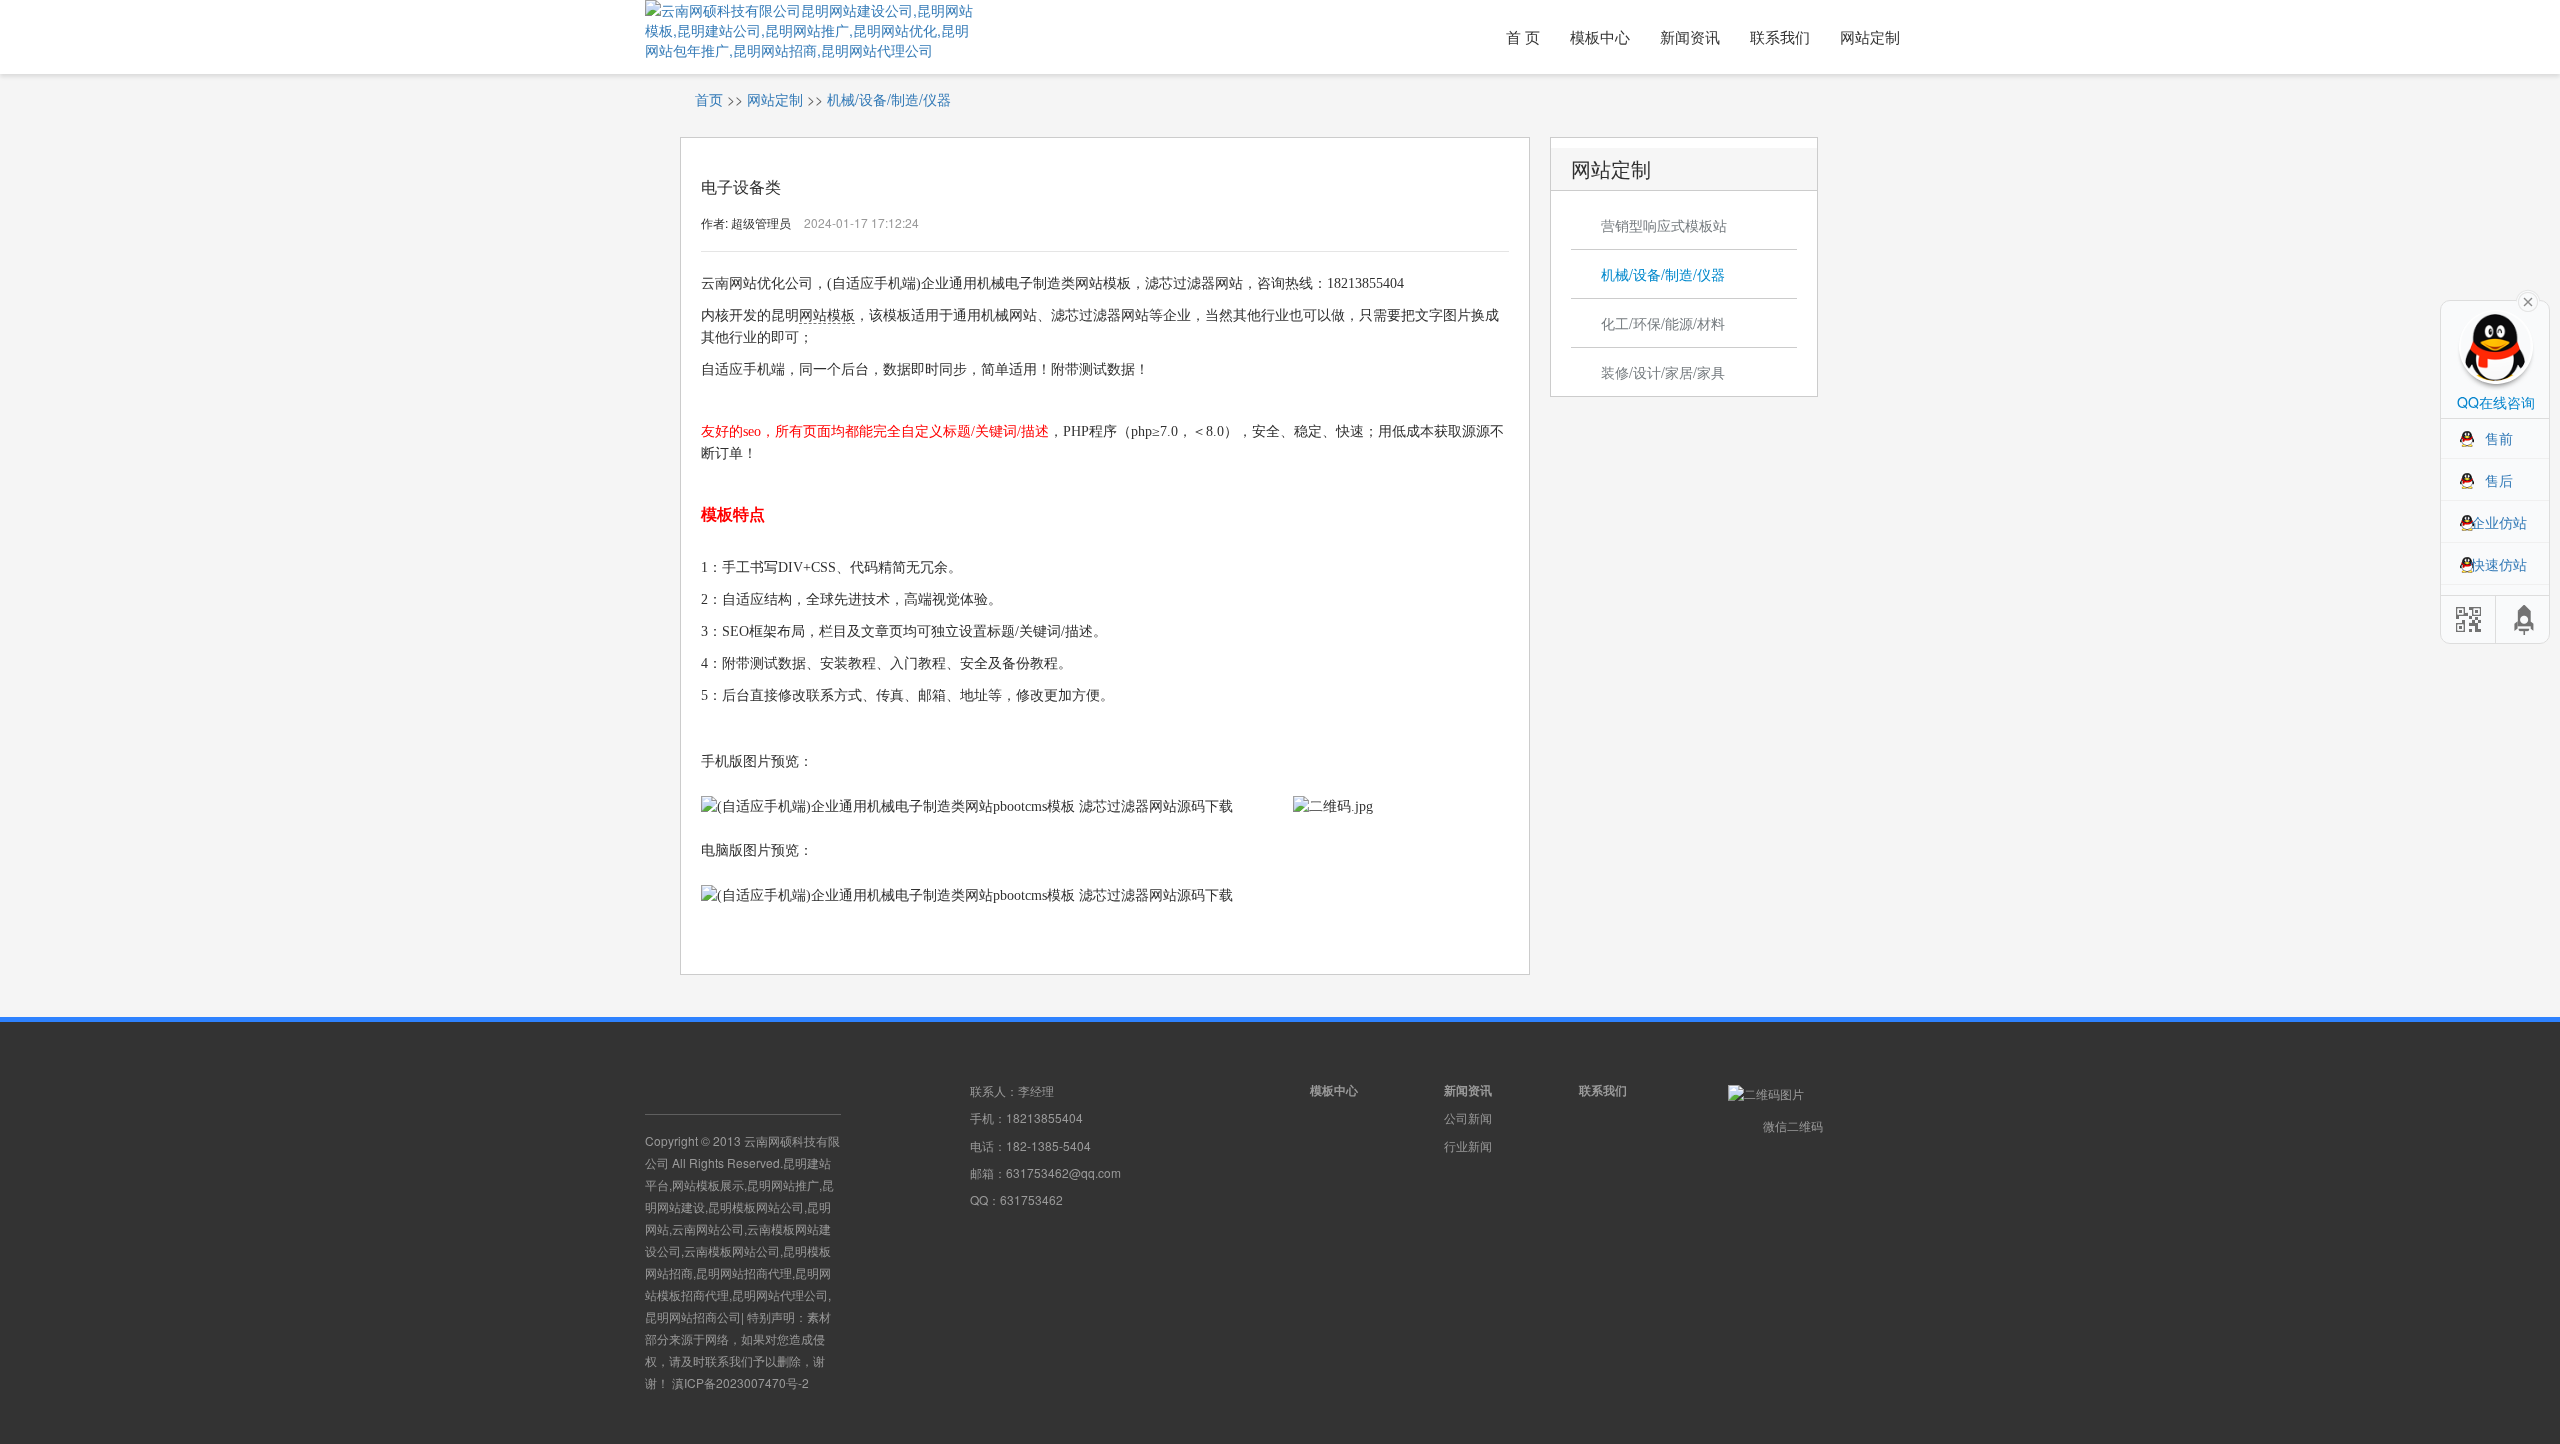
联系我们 (1780, 36)
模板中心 (1600, 36)
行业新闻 (1468, 1145)
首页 (709, 99)
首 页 (1523, 36)
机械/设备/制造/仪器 (889, 99)
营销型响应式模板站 (1664, 225)
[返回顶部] (2525, 619)
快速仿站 (2499, 564)
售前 (2499, 438)
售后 (2499, 480)
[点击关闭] (2528, 300)
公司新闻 (1468, 1117)
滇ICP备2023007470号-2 (740, 1382)
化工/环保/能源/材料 (1663, 323)
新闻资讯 (1690, 36)
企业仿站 (2499, 522)
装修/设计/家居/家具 (1663, 372)
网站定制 (1870, 36)
